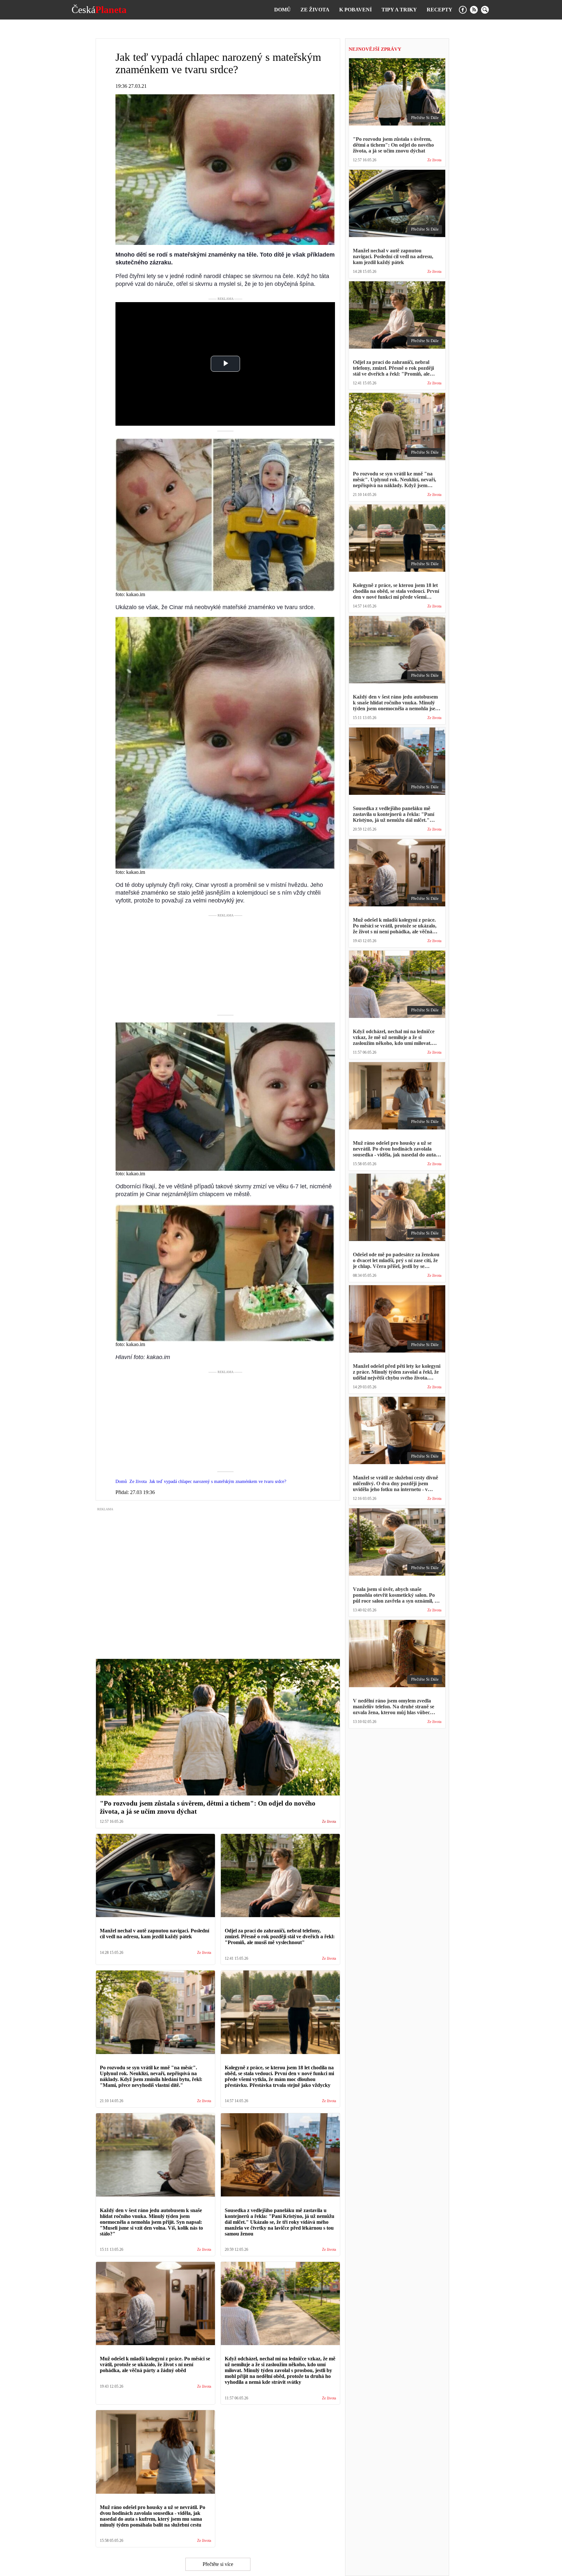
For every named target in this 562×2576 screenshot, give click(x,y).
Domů (282, 10)
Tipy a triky (399, 10)
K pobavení (355, 10)
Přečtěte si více (218, 2564)
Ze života (315, 10)
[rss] (474, 10)
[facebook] (463, 10)
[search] (485, 10)
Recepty (440, 10)
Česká (99, 10)
